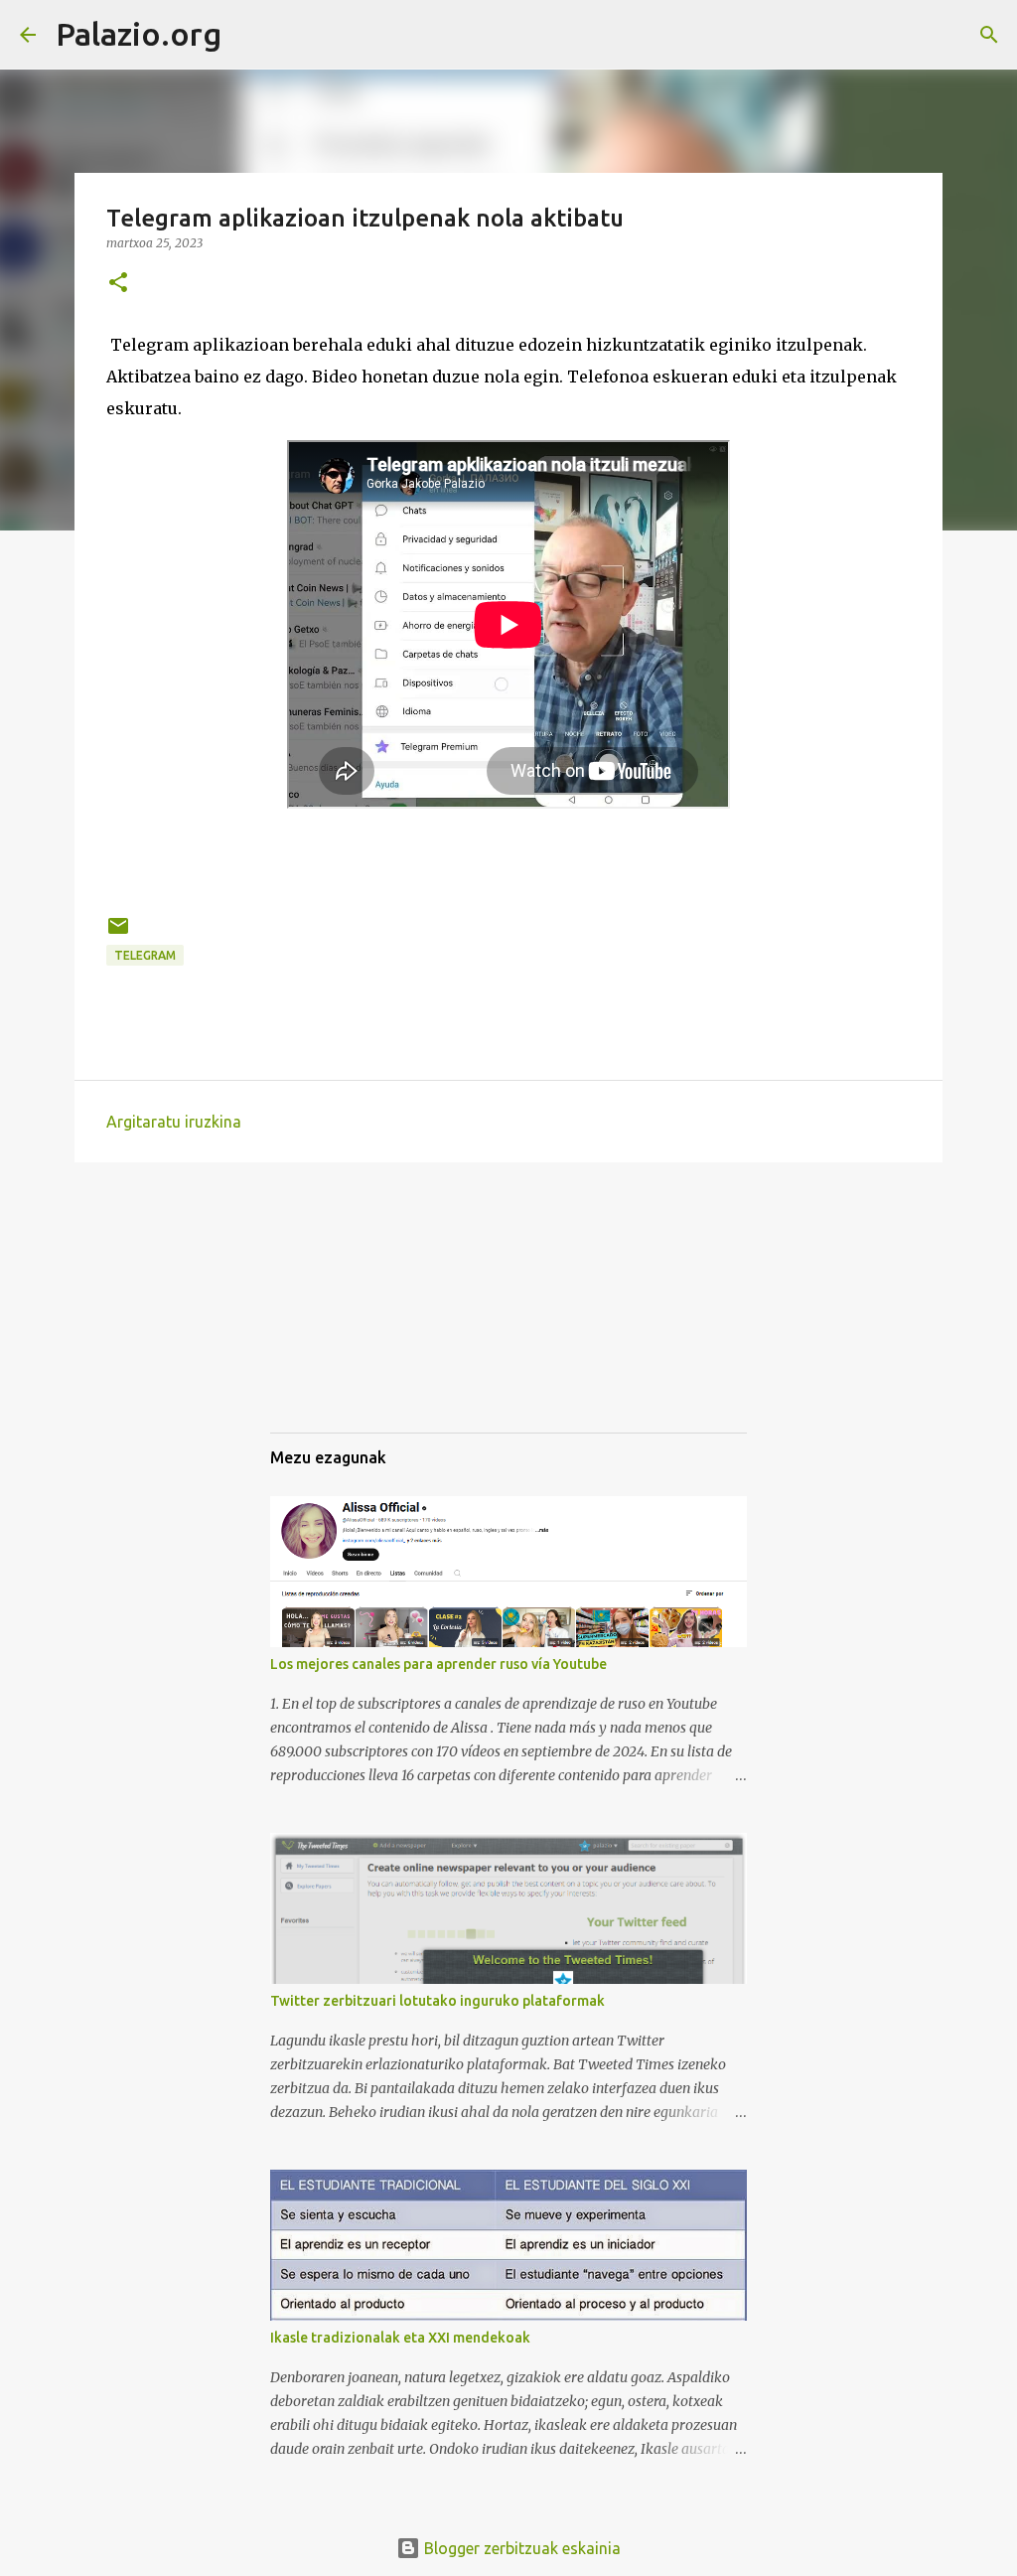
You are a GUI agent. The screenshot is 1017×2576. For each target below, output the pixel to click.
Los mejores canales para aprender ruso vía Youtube (438, 1664)
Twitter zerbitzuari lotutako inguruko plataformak (437, 2001)
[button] (118, 284)
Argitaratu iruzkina (174, 1122)
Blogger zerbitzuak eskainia (520, 2548)
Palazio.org (139, 34)
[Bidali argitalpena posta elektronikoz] (118, 933)
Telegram (145, 955)
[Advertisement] (369, 1315)
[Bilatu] (249, 35)
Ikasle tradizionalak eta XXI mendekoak (400, 2338)
